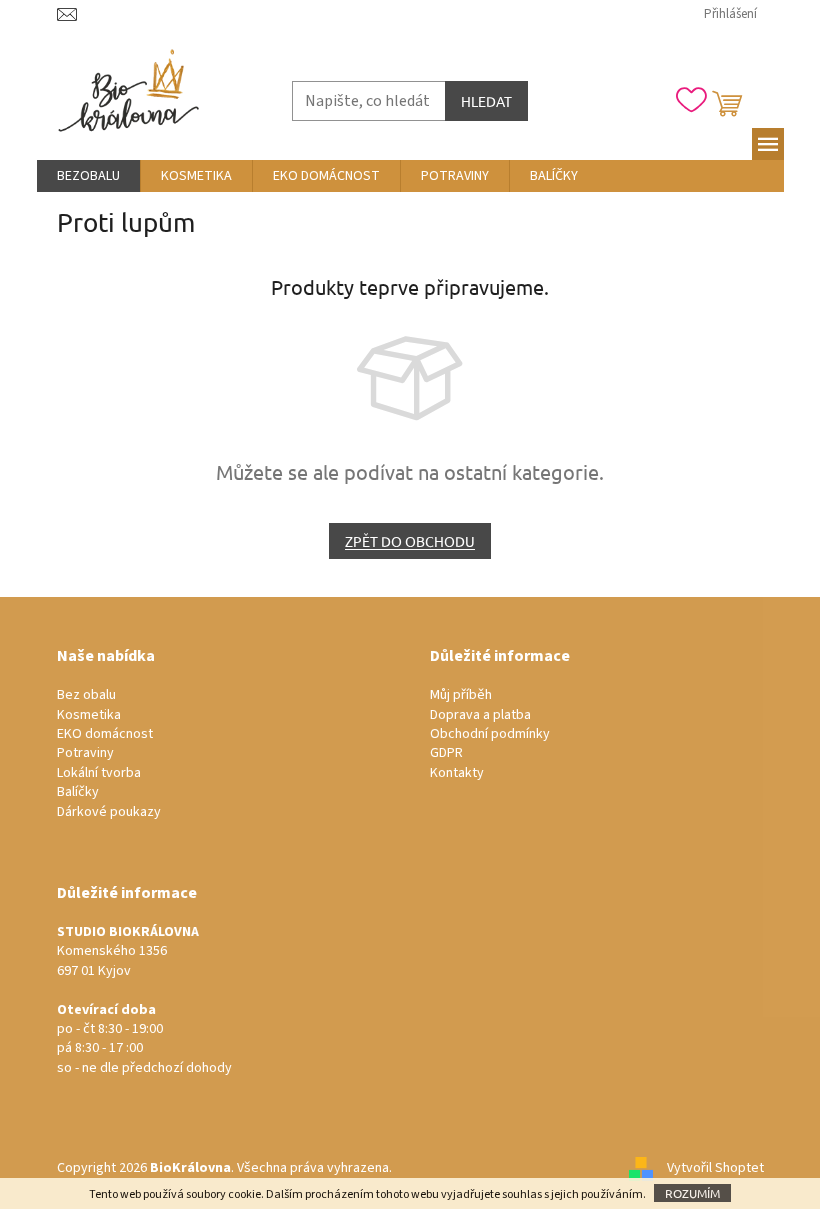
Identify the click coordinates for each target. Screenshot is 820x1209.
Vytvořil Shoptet (715, 1168)
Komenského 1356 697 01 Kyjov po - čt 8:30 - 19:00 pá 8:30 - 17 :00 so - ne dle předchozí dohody (144, 1000)
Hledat (486, 101)
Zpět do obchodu (410, 541)
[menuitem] (88, 176)
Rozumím (692, 1193)
